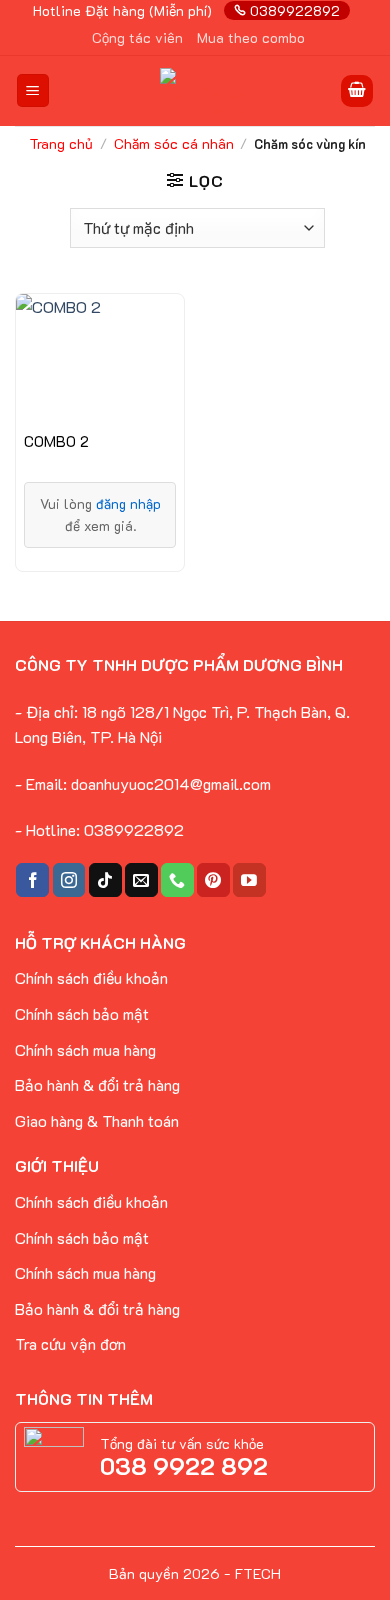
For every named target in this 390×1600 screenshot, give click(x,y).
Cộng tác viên (137, 37)
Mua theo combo (251, 37)
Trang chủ (61, 143)
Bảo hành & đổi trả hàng (97, 1084)
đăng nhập (128, 503)
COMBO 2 (56, 441)
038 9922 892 (184, 1465)
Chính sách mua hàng (85, 1049)
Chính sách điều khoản (91, 1201)
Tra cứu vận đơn (70, 1343)
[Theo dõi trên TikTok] (105, 880)
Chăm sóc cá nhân (174, 143)
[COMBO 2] (100, 357)
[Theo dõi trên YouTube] (249, 880)
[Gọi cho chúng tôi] (177, 880)
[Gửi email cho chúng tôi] (141, 880)
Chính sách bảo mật (82, 1013)
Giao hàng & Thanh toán (97, 1120)
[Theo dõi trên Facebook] (32, 880)
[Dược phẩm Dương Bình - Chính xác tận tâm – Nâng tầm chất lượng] (203, 91)
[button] (33, 90)
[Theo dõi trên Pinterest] (213, 880)
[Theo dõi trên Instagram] (69, 880)
